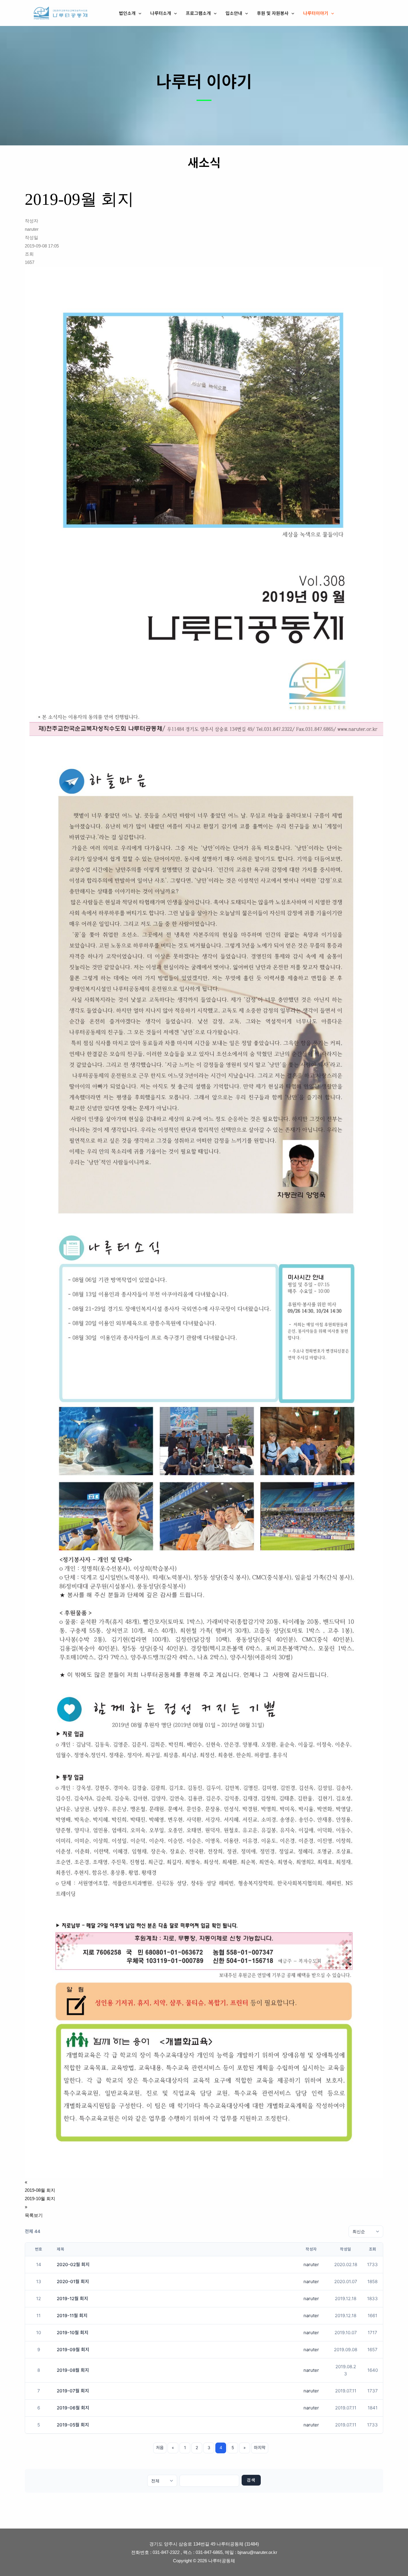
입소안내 (234, 13)
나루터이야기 (316, 13)
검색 (251, 2480)
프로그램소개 (198, 13)
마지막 (260, 2447)
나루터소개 (161, 13)
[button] (138, 13)
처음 (160, 2447)
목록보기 (34, 2215)
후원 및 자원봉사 (273, 13)
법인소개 (127, 13)
